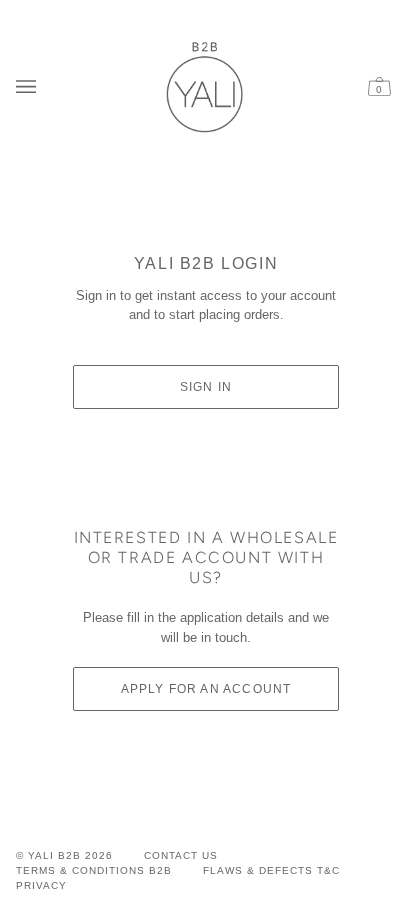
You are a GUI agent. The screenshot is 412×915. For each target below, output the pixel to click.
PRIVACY (41, 885)
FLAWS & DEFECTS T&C (271, 870)
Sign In (206, 387)
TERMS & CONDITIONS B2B (94, 870)
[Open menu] (31, 86)
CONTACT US (181, 855)
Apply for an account (206, 689)
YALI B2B (54, 855)
